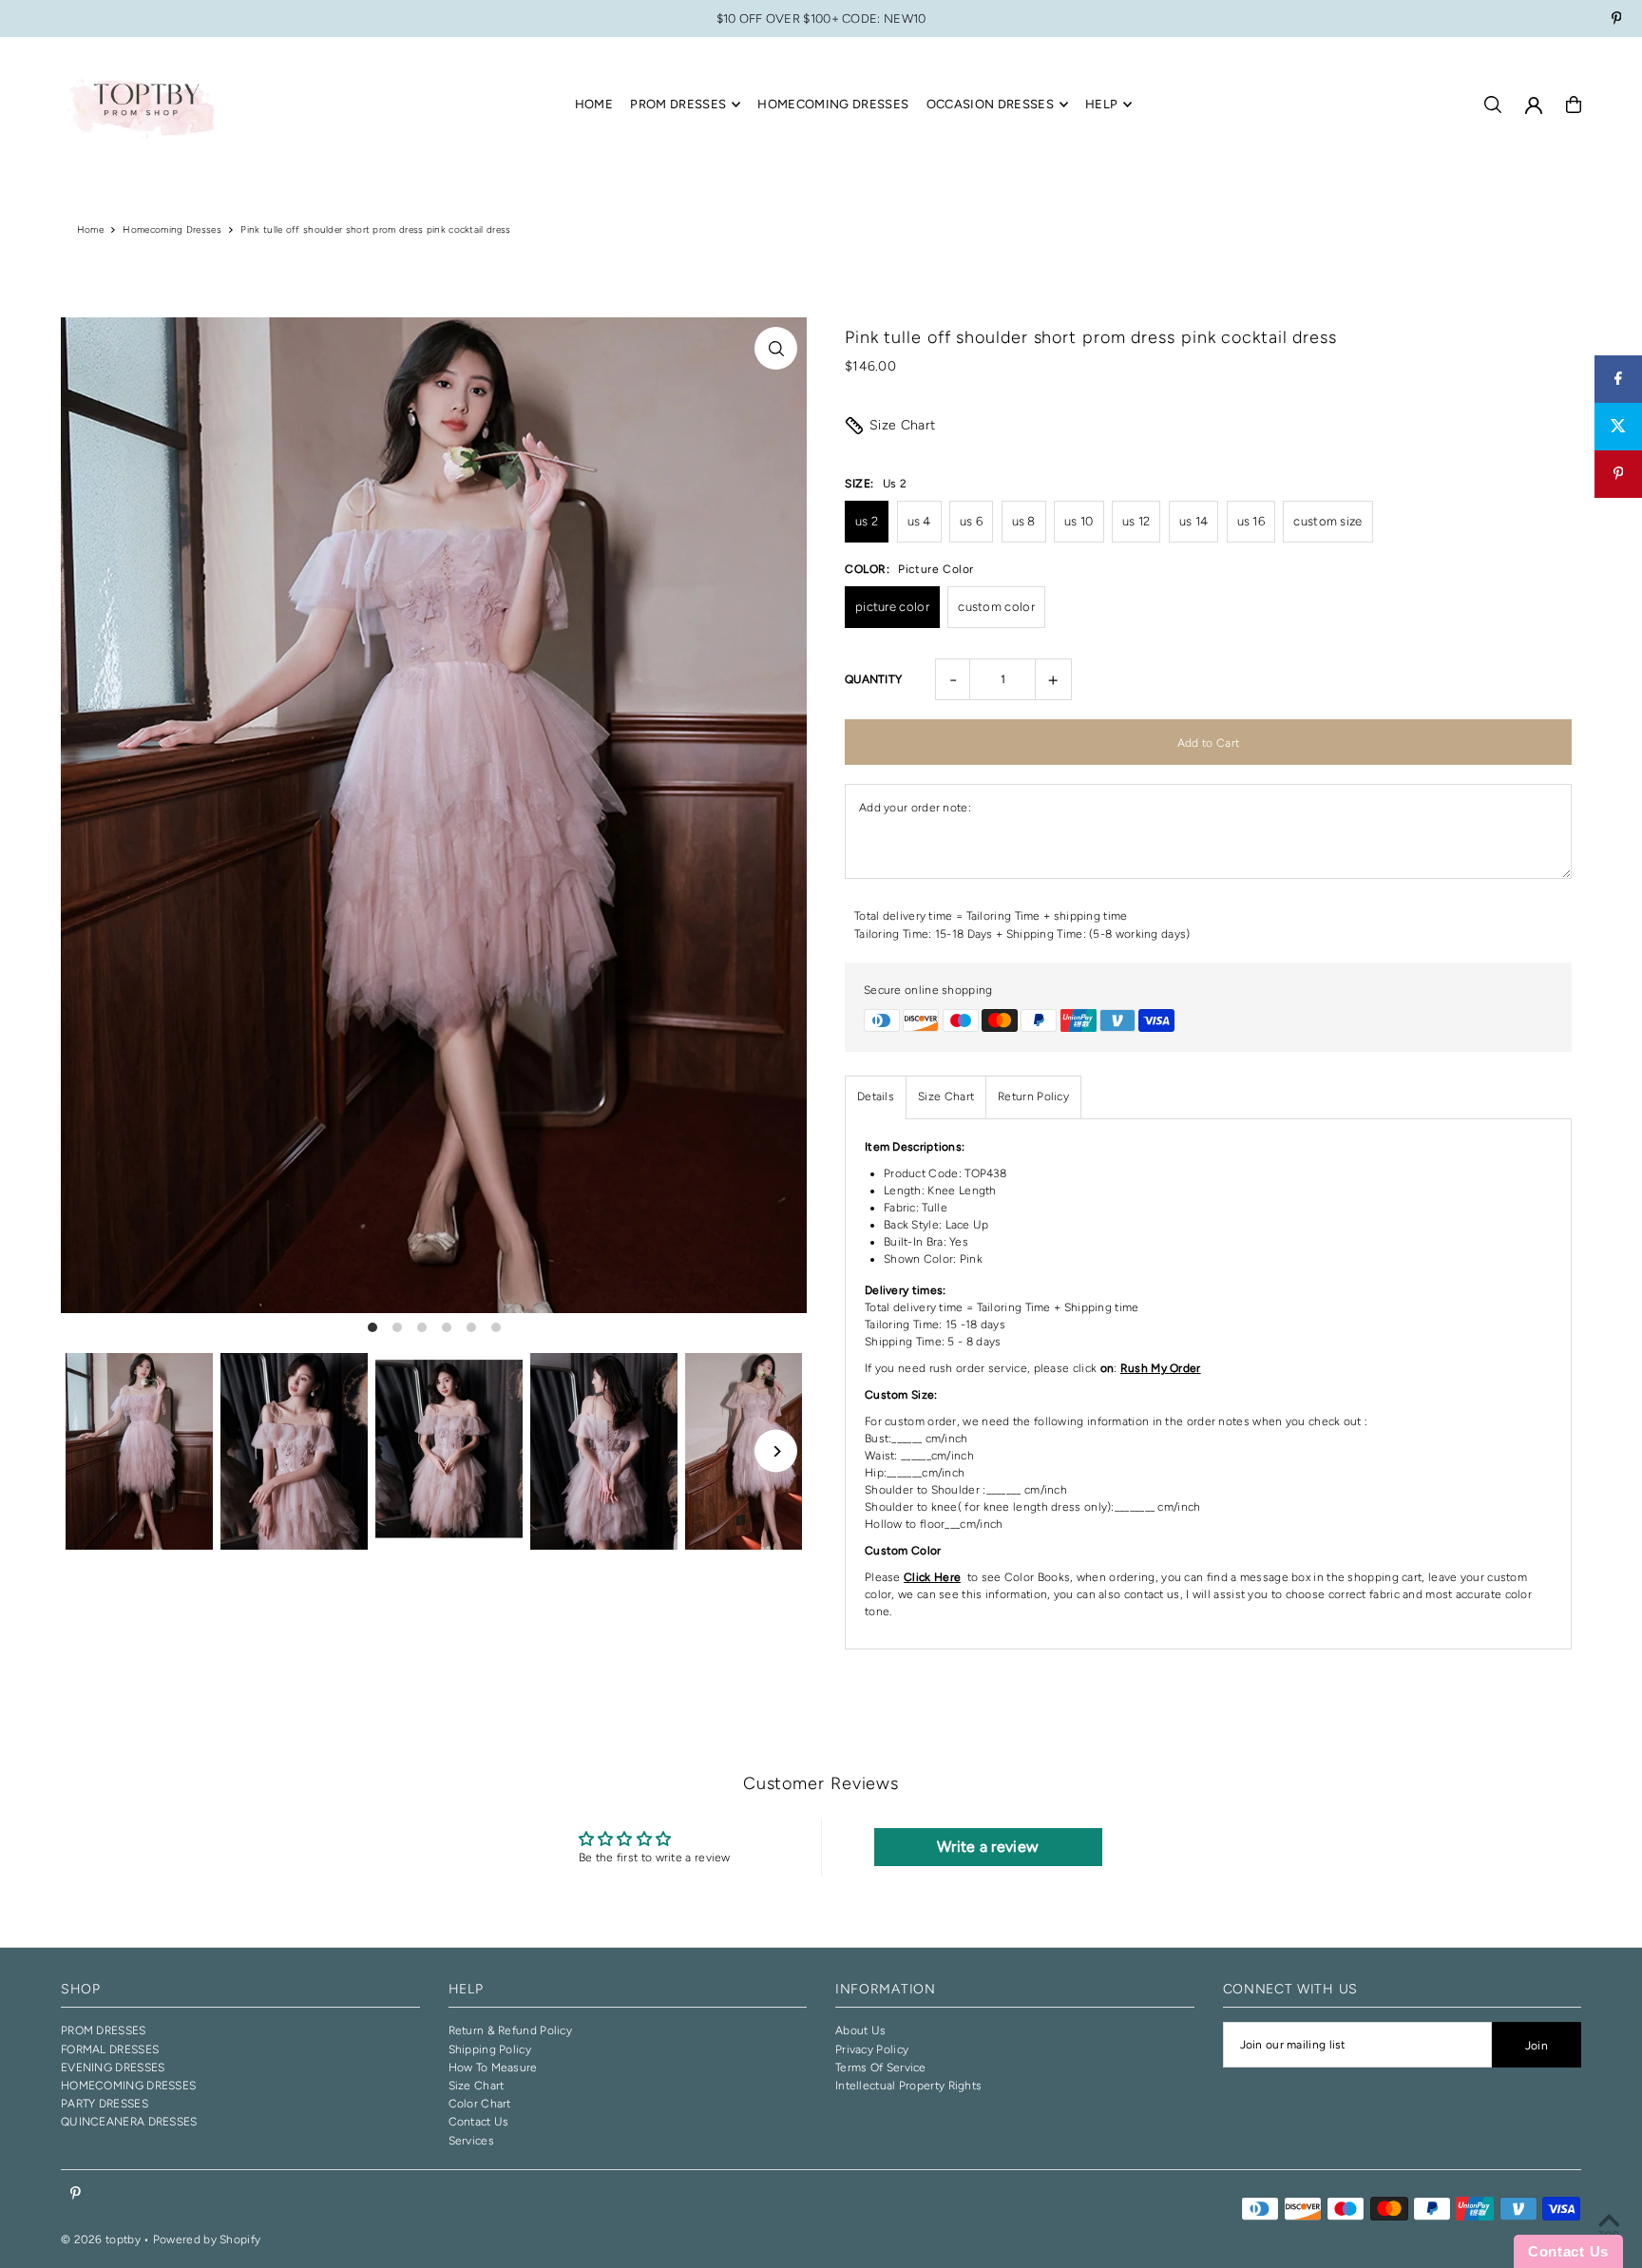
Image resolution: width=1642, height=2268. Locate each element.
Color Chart (480, 2104)
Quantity (873, 679)
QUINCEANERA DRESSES (129, 2122)
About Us (860, 2030)
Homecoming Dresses (172, 229)
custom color (996, 607)
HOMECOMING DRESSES (128, 2086)
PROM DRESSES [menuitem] (678, 104)
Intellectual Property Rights (908, 2086)
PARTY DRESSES (105, 2104)
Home (90, 229)
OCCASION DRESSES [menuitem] (990, 104)
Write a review (988, 1847)
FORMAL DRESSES (110, 2049)
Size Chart (903, 425)
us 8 (1024, 521)
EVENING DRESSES (113, 2068)
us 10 (1079, 521)
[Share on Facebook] (1618, 379)
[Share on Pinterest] (1618, 474)
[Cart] (1574, 105)
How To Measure (493, 2068)
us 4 (919, 521)
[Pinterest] (1617, 20)
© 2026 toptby (101, 2239)
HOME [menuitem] (594, 104)
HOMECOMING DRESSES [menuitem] (833, 104)
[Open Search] (1493, 105)
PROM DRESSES (104, 2030)
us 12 (1136, 521)
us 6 (971, 521)
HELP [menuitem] (1101, 104)
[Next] (776, 1451)
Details (876, 1096)
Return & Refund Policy (511, 2030)
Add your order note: (915, 808)
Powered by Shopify (207, 2239)
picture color (892, 607)
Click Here (932, 1577)
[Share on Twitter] (1618, 427)
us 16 (1251, 521)
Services (471, 2141)
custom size (1327, 521)
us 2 (867, 521)
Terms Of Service (881, 2068)
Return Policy (1033, 1096)
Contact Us (479, 2122)
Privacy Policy (872, 2049)
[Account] (1534, 105)
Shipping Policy (490, 2049)
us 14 (1194, 521)
